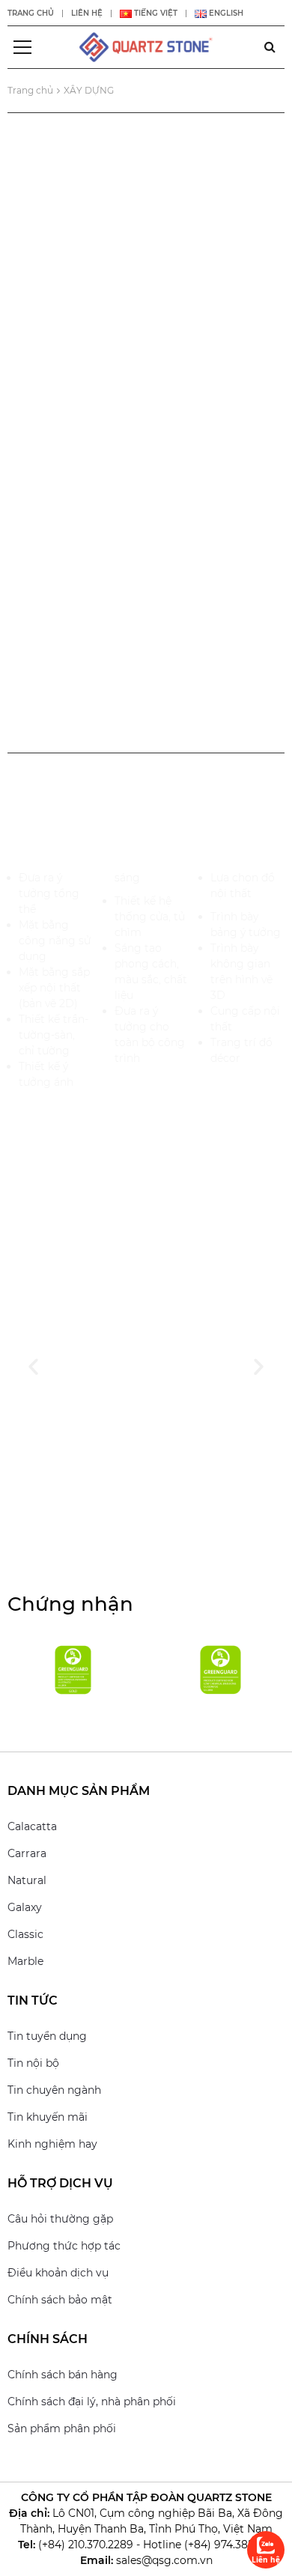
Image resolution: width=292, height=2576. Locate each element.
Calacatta (32, 1826)
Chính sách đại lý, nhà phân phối (92, 2402)
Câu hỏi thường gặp (60, 2219)
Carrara (27, 1853)
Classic (25, 1934)
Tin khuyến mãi (48, 2117)
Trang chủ (31, 13)
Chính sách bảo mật (60, 2300)
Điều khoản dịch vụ (58, 2273)
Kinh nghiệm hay (52, 2144)
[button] (33, 1366)
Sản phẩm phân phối (62, 2428)
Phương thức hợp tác (64, 2246)
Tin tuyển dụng (47, 2036)
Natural (27, 1880)
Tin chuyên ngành (54, 2090)
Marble (25, 1961)
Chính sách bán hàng (63, 2375)
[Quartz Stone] (146, 46)
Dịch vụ (146, 203)
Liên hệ (87, 13)
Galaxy (25, 1907)
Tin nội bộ (33, 2063)
